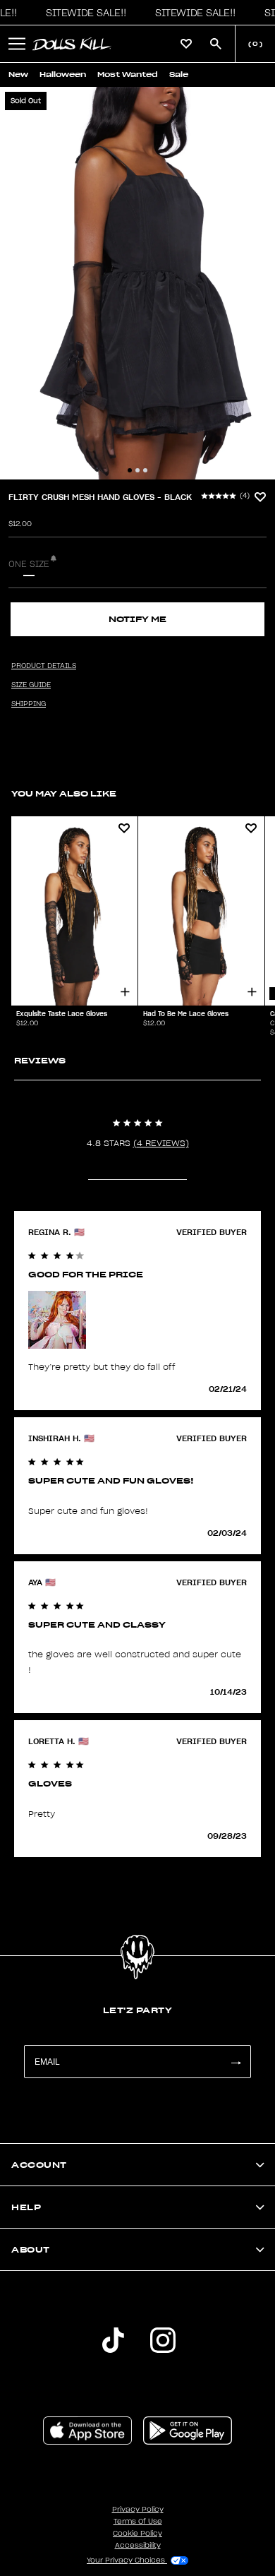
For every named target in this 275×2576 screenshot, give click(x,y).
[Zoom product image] (137, 283)
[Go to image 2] (137, 470)
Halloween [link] (63, 74)
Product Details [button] (44, 666)
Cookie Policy (137, 2534)
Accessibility (138, 2546)
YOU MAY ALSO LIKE (64, 793)
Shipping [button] (29, 704)
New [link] (18, 74)
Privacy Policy (138, 2510)
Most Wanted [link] (128, 74)
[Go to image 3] (145, 470)
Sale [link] (179, 74)
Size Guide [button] (31, 685)
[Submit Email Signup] (236, 2062)
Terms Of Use (138, 2522)
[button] (82, 13)
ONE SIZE (29, 564)
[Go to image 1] (130, 470)
